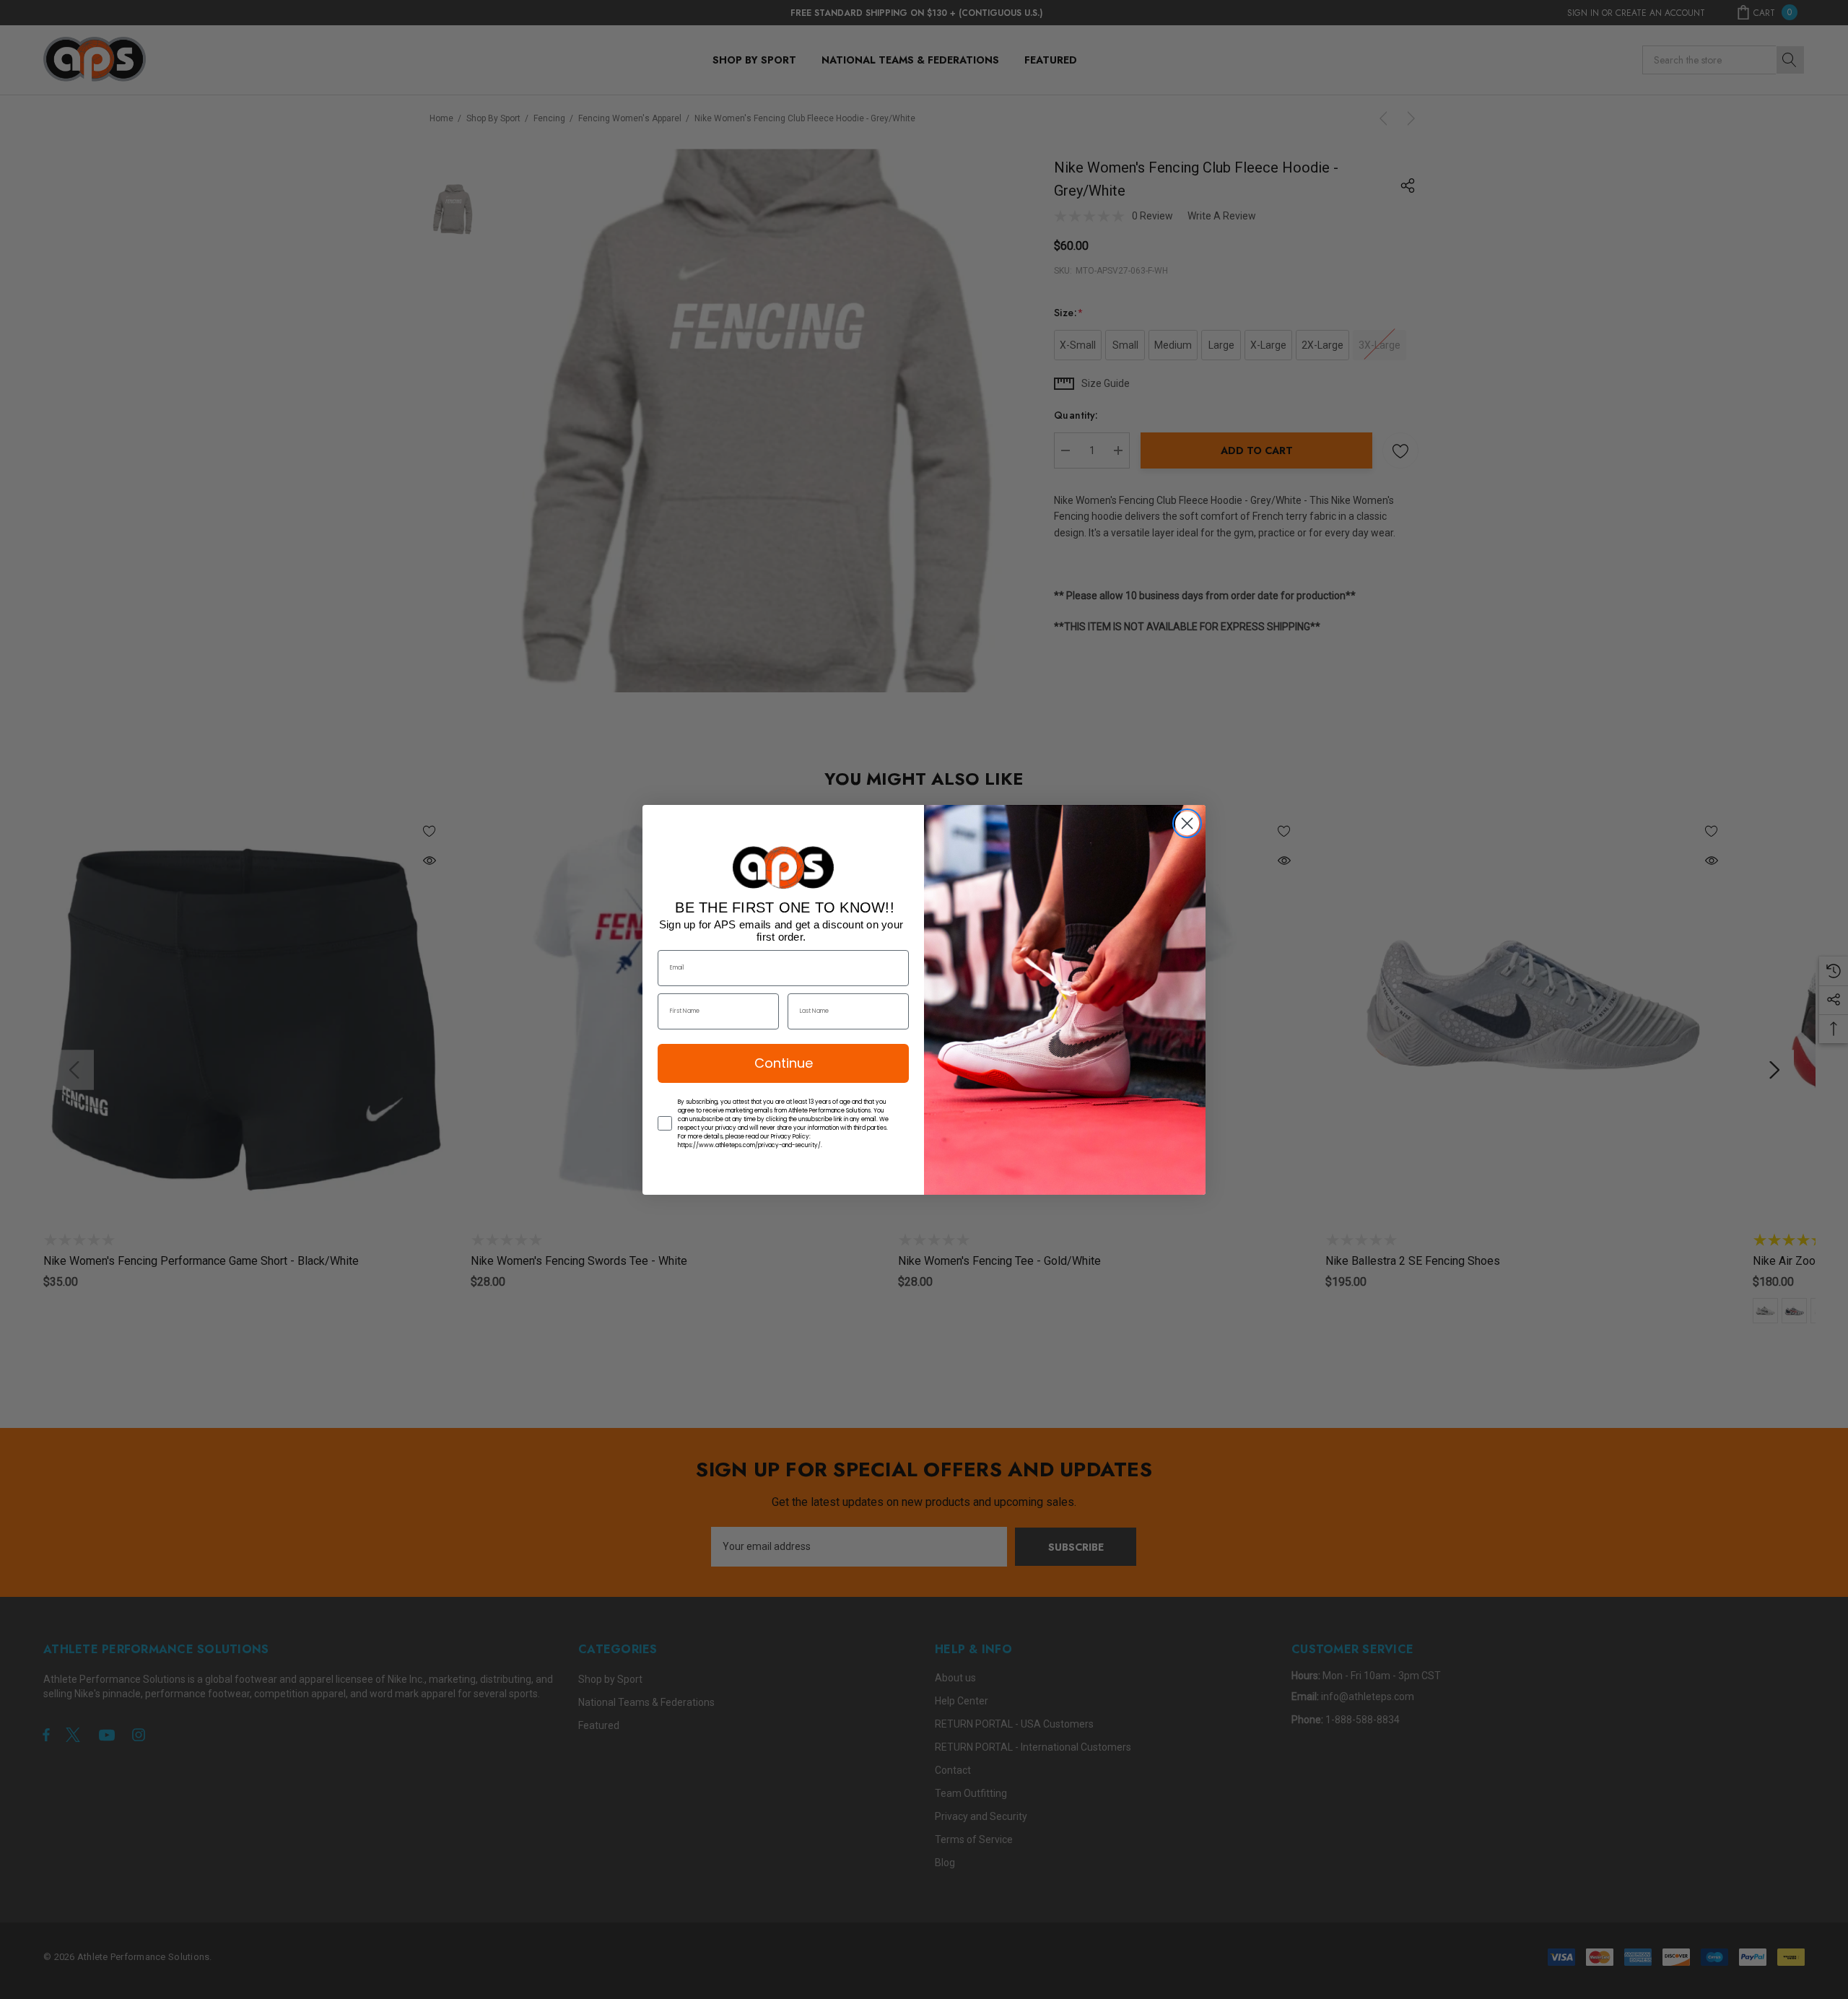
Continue (784, 1063)
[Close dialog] (1187, 823)
